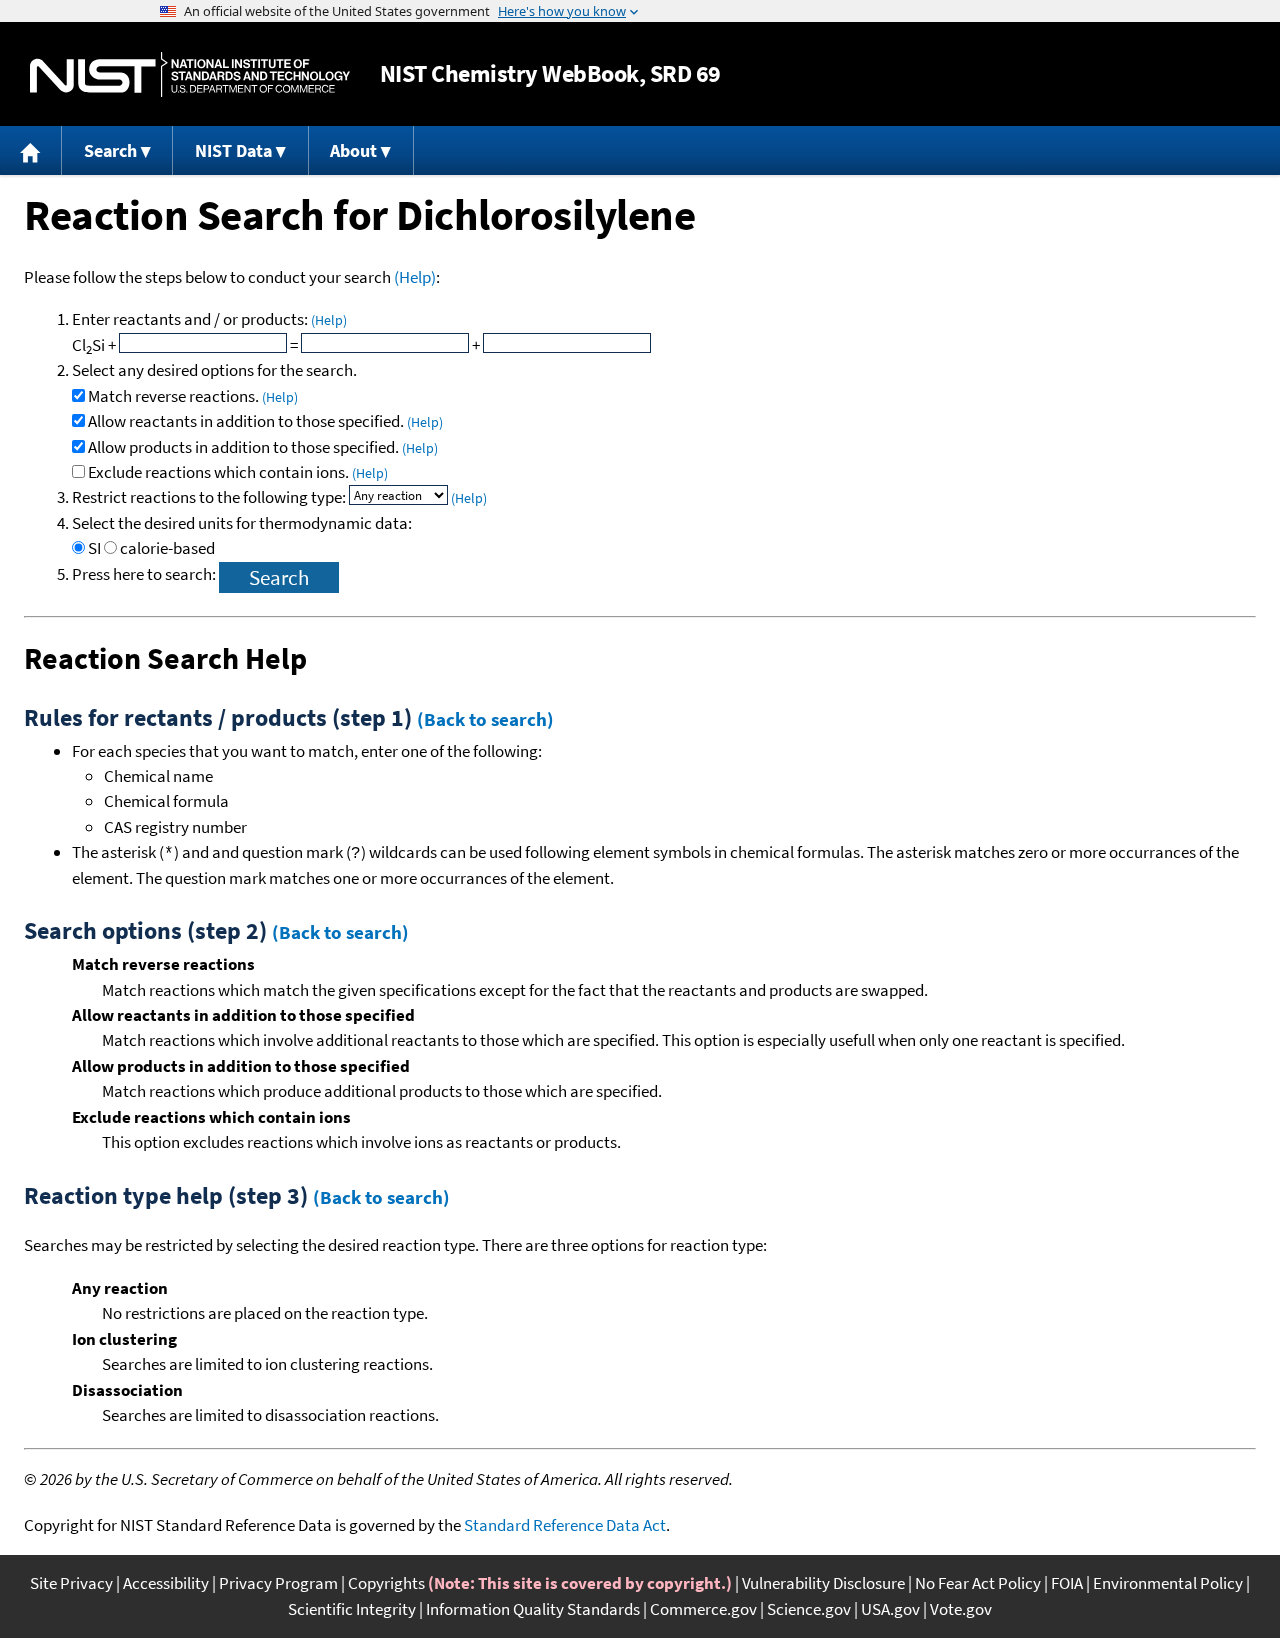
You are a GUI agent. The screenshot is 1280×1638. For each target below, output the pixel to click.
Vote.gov (961, 1609)
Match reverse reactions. (193, 396)
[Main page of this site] (31, 150)
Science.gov (809, 1609)
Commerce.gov (703, 1609)
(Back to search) (485, 719)
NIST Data (233, 150)
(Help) (415, 277)
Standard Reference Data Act (565, 1525)
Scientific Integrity (352, 1609)
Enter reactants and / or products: (209, 319)
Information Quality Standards (533, 1609)
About (353, 150)
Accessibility (166, 1583)
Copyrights (386, 1583)
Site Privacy (71, 1583)
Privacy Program (278, 1583)
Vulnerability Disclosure (823, 1583)
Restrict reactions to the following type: (210, 497)
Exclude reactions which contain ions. (238, 472)
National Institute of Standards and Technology (190, 74)
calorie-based (167, 548)
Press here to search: (145, 574)
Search (110, 150)
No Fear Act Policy (978, 1583)
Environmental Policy (1168, 1583)
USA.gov (890, 1609)
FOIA (1067, 1583)
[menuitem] (31, 150)
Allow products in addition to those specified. (263, 447)
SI (94, 548)
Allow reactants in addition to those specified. (265, 421)
